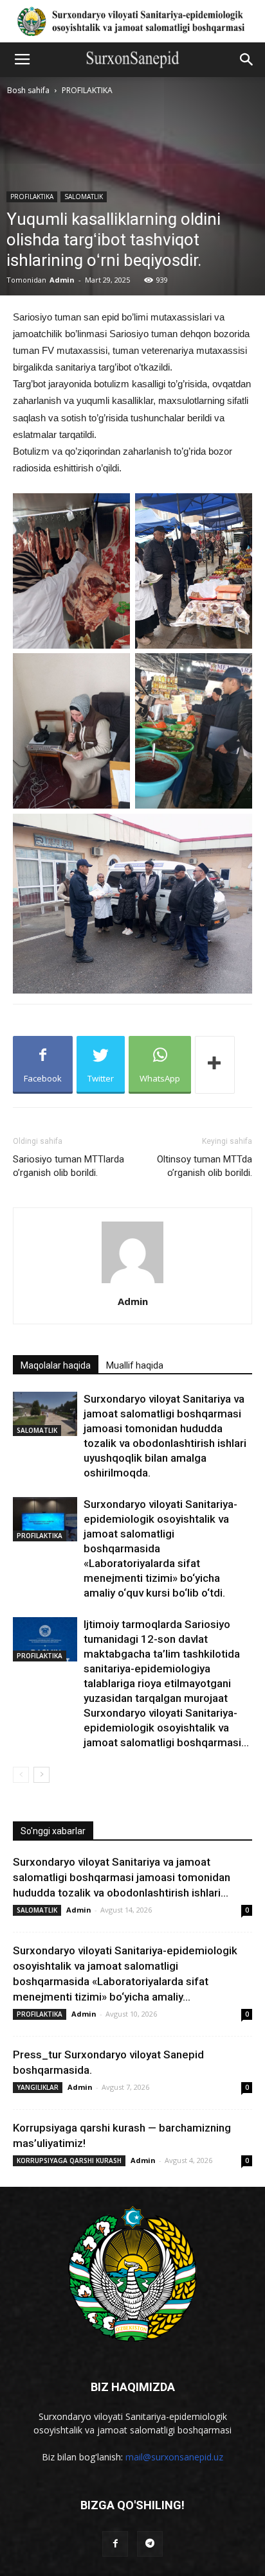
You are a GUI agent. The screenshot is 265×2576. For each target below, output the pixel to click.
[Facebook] (115, 2544)
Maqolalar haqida (56, 1365)
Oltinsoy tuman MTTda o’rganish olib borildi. (205, 1166)
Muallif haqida (135, 1365)
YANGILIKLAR (38, 2087)
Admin (62, 280)
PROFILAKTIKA (87, 90)
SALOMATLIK (84, 197)
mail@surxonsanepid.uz (174, 2457)
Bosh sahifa (28, 90)
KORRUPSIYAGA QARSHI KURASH (69, 2160)
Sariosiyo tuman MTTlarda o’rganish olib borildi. (69, 1166)
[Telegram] (150, 2544)
